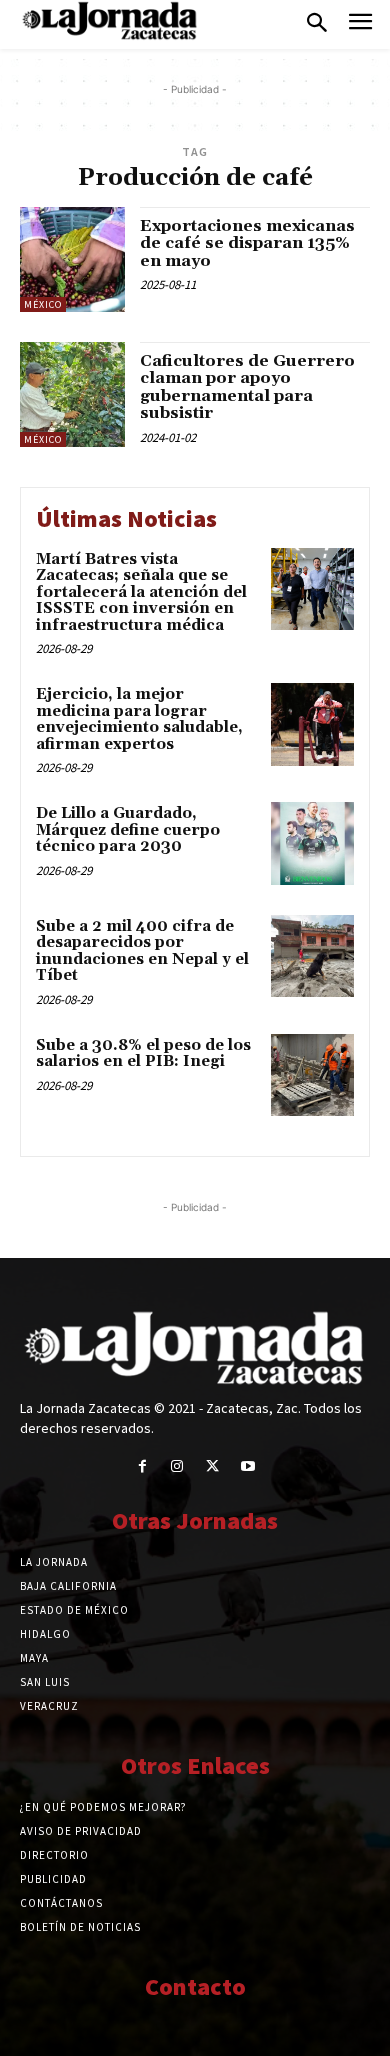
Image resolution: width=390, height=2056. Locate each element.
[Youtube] (247, 1466)
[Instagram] (177, 1466)
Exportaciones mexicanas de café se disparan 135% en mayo (247, 243)
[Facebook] (142, 1466)
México (43, 304)
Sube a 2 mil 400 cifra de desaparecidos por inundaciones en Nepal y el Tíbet (142, 951)
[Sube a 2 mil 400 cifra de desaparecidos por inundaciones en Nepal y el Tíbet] (312, 956)
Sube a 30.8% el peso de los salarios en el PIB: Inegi (143, 1054)
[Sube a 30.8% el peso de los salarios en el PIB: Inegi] (312, 1075)
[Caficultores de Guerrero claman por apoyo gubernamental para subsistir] (72, 394)
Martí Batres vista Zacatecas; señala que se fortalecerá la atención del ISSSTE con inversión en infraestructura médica (141, 592)
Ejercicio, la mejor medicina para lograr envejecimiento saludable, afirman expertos (139, 719)
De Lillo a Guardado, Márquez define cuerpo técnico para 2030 (128, 830)
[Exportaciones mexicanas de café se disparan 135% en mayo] (72, 259)
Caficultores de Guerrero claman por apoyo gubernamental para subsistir (247, 387)
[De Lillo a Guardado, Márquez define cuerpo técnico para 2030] (312, 843)
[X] (212, 1466)
